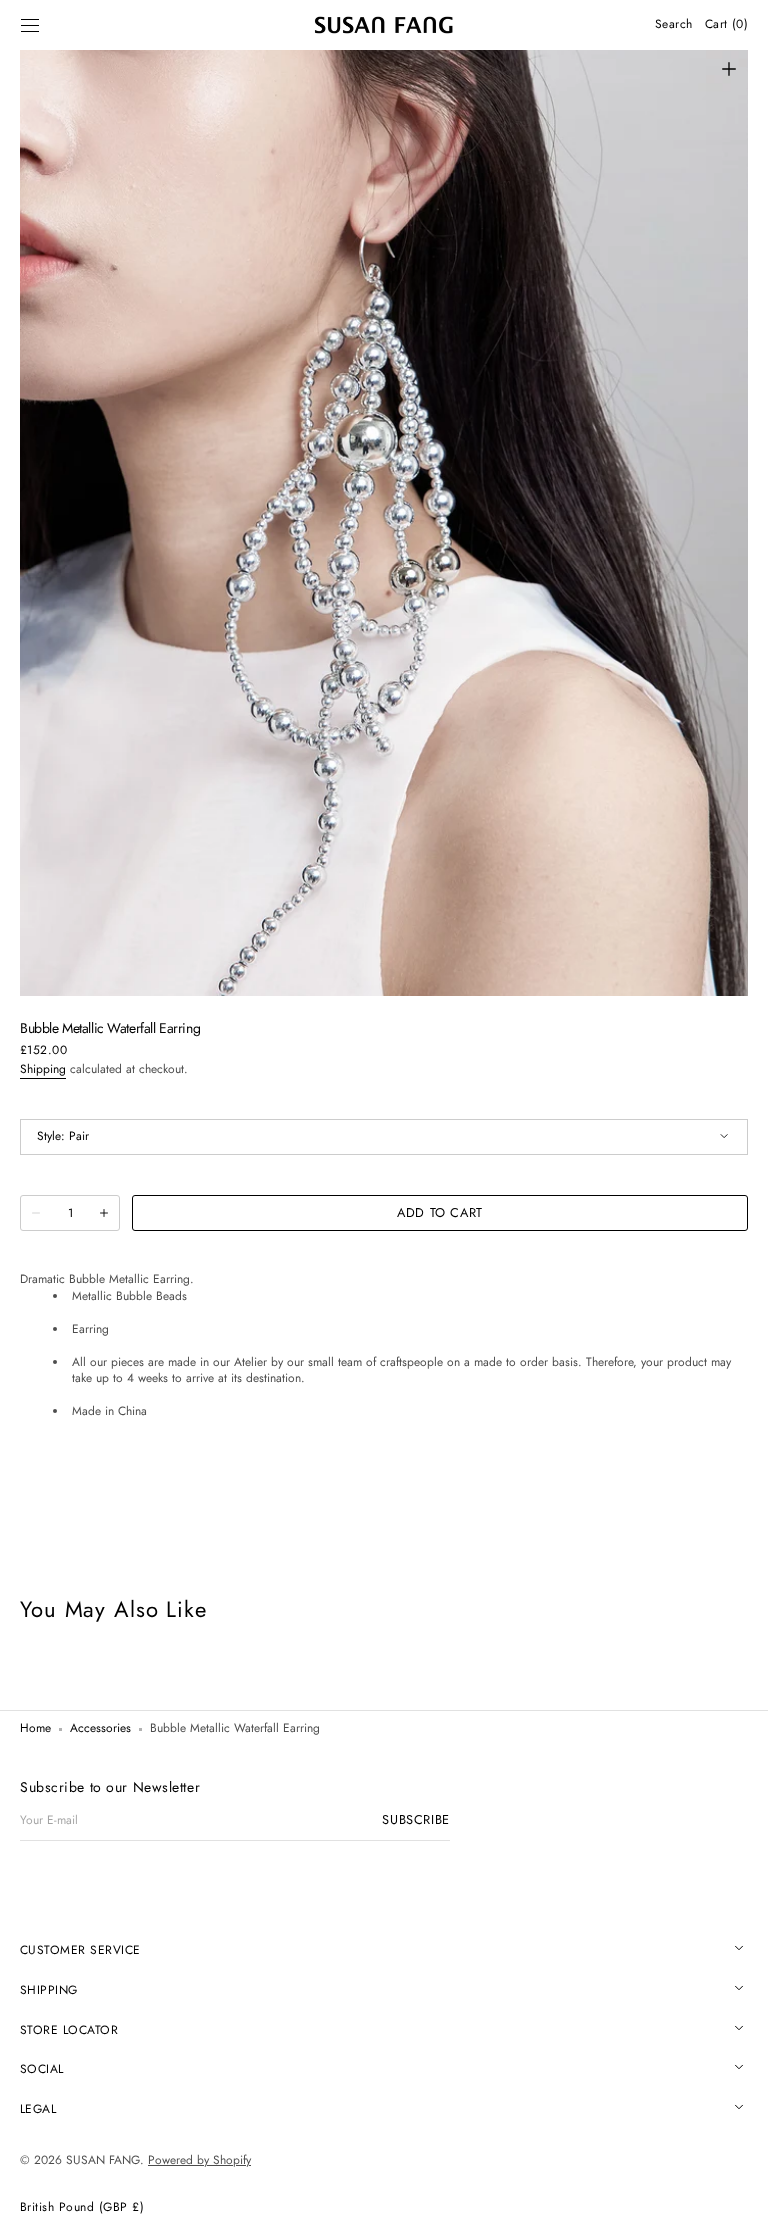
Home (35, 1729)
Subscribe (416, 1820)
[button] (30, 25)
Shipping (43, 1069)
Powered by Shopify (199, 2160)
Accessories (100, 1729)
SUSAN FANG (103, 2160)
